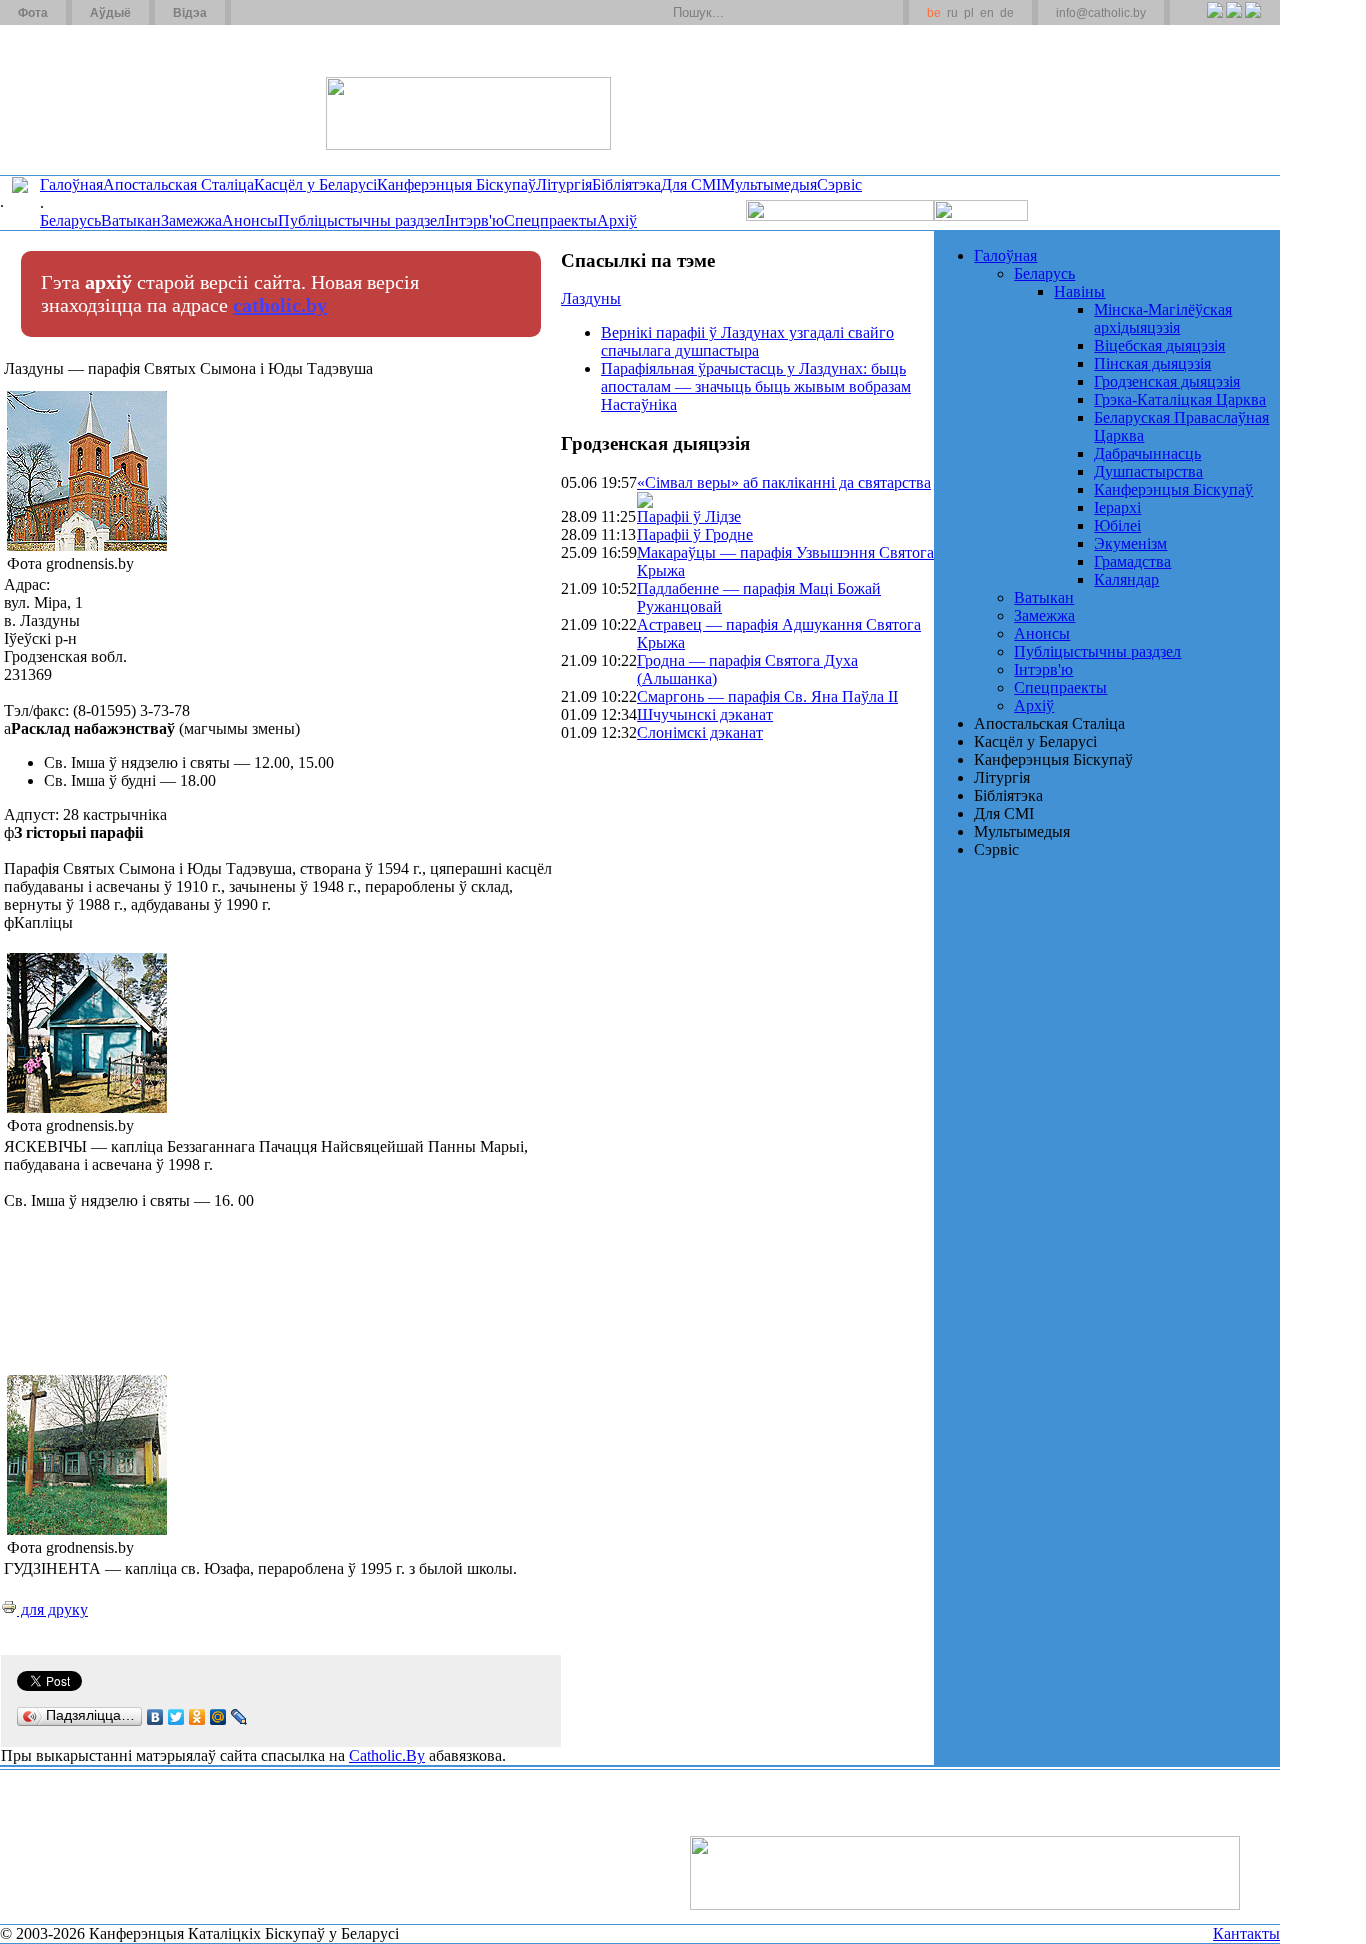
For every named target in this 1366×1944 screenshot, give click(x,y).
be (934, 13)
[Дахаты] (253, 13)
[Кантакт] (278, 13)
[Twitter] (1233, 21)
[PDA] (1196, 21)
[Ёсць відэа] (645, 502)
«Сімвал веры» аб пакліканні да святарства (784, 482)
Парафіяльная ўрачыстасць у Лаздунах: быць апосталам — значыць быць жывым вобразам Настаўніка (756, 386)
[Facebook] (1252, 21)
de (1007, 13)
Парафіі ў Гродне (695, 534)
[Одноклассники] (197, 1717)
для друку (52, 1609)
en (987, 13)
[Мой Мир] (218, 1717)
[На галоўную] (75, 99)
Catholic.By (387, 1755)
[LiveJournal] (239, 1717)
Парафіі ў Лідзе (689, 516)
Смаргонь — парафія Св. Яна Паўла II (767, 696)
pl (969, 13)
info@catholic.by (1101, 13)
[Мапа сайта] (303, 13)
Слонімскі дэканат (700, 732)
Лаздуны (591, 298)
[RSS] (1214, 21)
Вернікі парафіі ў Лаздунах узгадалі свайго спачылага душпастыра (747, 341)
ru (952, 13)
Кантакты (1246, 1933)
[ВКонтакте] (155, 1717)
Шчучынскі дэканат (705, 714)
